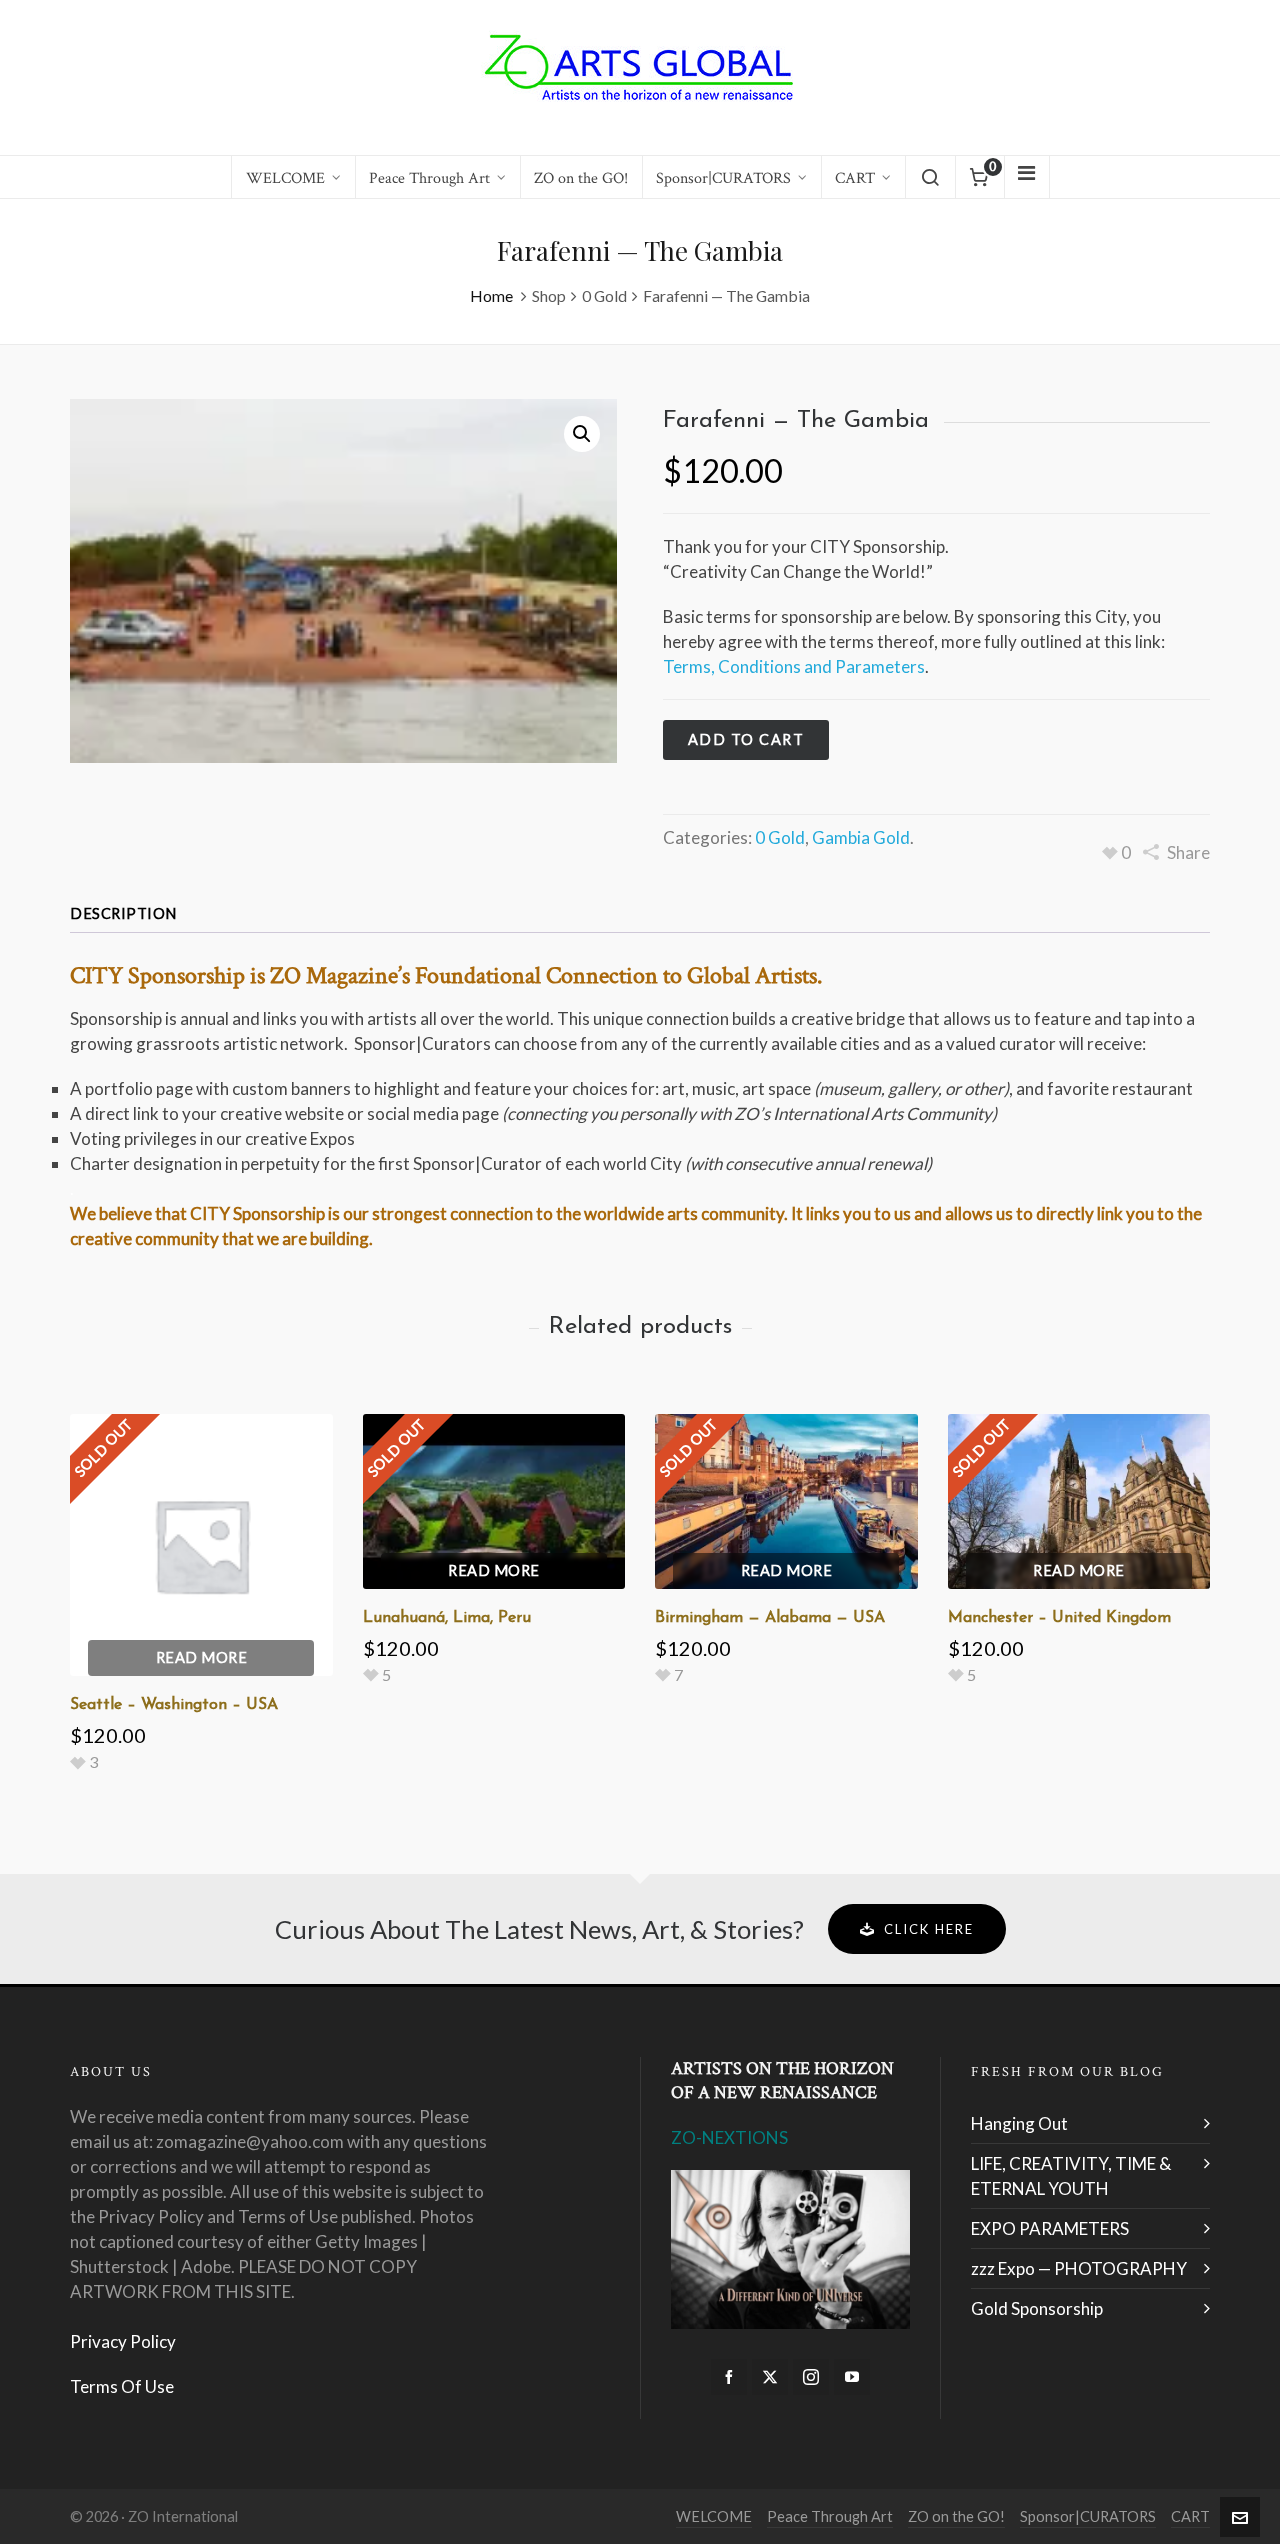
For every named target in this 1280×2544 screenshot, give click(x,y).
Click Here (929, 1929)
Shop (549, 295)
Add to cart (746, 739)
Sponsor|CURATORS (1088, 2516)
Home (491, 295)
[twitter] (770, 2377)
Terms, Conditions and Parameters (794, 666)
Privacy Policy (123, 2341)
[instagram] (811, 2377)
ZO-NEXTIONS (729, 2137)
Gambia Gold (861, 837)
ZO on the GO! (956, 2516)
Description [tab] (123, 913)
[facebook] (729, 2377)
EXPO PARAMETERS (1050, 2228)
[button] (582, 434)
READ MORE (202, 1657)
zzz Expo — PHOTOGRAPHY (1079, 2268)
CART (1190, 2516)
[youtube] (852, 2377)
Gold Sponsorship (1037, 2308)
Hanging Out (1019, 2123)
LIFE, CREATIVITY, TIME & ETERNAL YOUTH (1071, 2176)
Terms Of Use (122, 2386)
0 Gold (604, 295)
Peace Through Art (830, 2516)
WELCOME (714, 2516)
